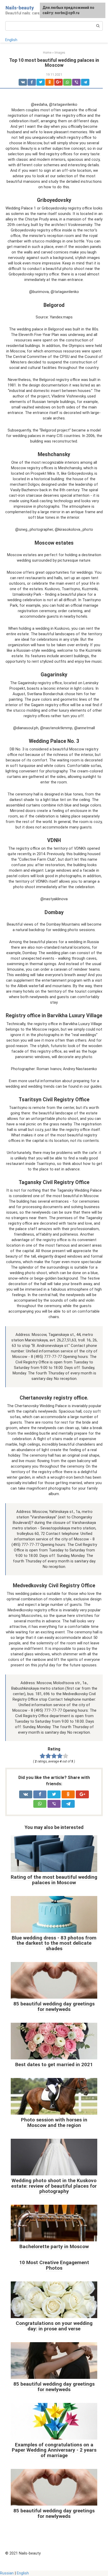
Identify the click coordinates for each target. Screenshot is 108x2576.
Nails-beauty (20, 8)
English (11, 40)
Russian (7, 2573)
